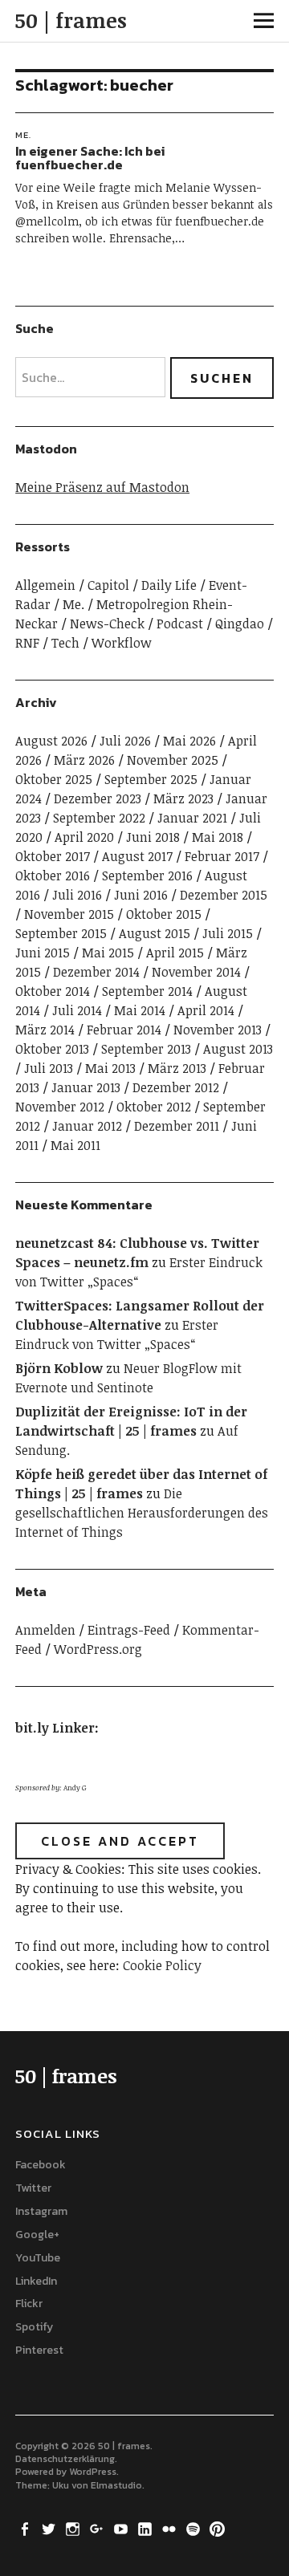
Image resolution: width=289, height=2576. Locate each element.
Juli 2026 (125, 741)
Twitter (33, 2188)
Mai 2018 (218, 837)
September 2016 (147, 876)
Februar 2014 (124, 1030)
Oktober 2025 (54, 779)
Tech (65, 643)
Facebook (41, 2165)
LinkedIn (36, 2281)
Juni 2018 (153, 837)
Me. (23, 135)
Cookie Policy (162, 1965)
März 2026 (84, 760)
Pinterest (39, 2350)
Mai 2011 (75, 1145)
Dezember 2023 (98, 798)
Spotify (34, 2327)
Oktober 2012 (154, 1107)
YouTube (38, 2258)
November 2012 (60, 1107)
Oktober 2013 (52, 1049)
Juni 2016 (141, 895)
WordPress (93, 2472)
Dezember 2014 (96, 972)
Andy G (75, 1788)
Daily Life (169, 585)
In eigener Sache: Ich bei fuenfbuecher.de (90, 158)
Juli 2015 (228, 933)
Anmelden (45, 1630)
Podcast (180, 624)
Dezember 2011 (177, 1126)
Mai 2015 (108, 953)
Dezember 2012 (176, 1087)
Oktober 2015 (164, 914)
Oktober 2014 (53, 991)
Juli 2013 (49, 1068)
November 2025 (173, 760)
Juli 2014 (77, 1010)
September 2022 (99, 818)
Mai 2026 (189, 741)
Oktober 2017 (53, 856)
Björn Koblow (59, 1368)
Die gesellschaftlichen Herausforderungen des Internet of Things (142, 1513)
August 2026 (51, 741)
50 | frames (71, 20)
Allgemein (45, 585)
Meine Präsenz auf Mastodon (102, 487)
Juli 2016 (77, 895)
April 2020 (84, 837)
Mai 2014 (140, 1010)
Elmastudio (116, 2485)
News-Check (107, 624)
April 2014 (206, 1010)
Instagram (41, 2211)
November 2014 (196, 972)
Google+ (37, 2235)
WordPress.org (98, 1649)
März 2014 (45, 1030)
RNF (27, 643)
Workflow (122, 643)
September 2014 (147, 991)
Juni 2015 (43, 953)
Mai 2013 (110, 1068)
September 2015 (61, 933)
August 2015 (155, 933)
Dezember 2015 (224, 895)
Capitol (108, 585)
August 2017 (137, 856)
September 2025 (151, 779)
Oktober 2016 (53, 876)
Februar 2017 (222, 856)
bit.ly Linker (55, 1728)
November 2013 (218, 1030)
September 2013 (146, 1049)
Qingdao (240, 624)
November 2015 (69, 914)
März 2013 (177, 1068)
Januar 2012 (87, 1126)
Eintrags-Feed (129, 1630)
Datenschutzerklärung (65, 2459)
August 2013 (238, 1049)
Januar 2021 (192, 818)
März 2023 (183, 798)
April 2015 (175, 953)
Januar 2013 (86, 1087)
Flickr (29, 2304)
